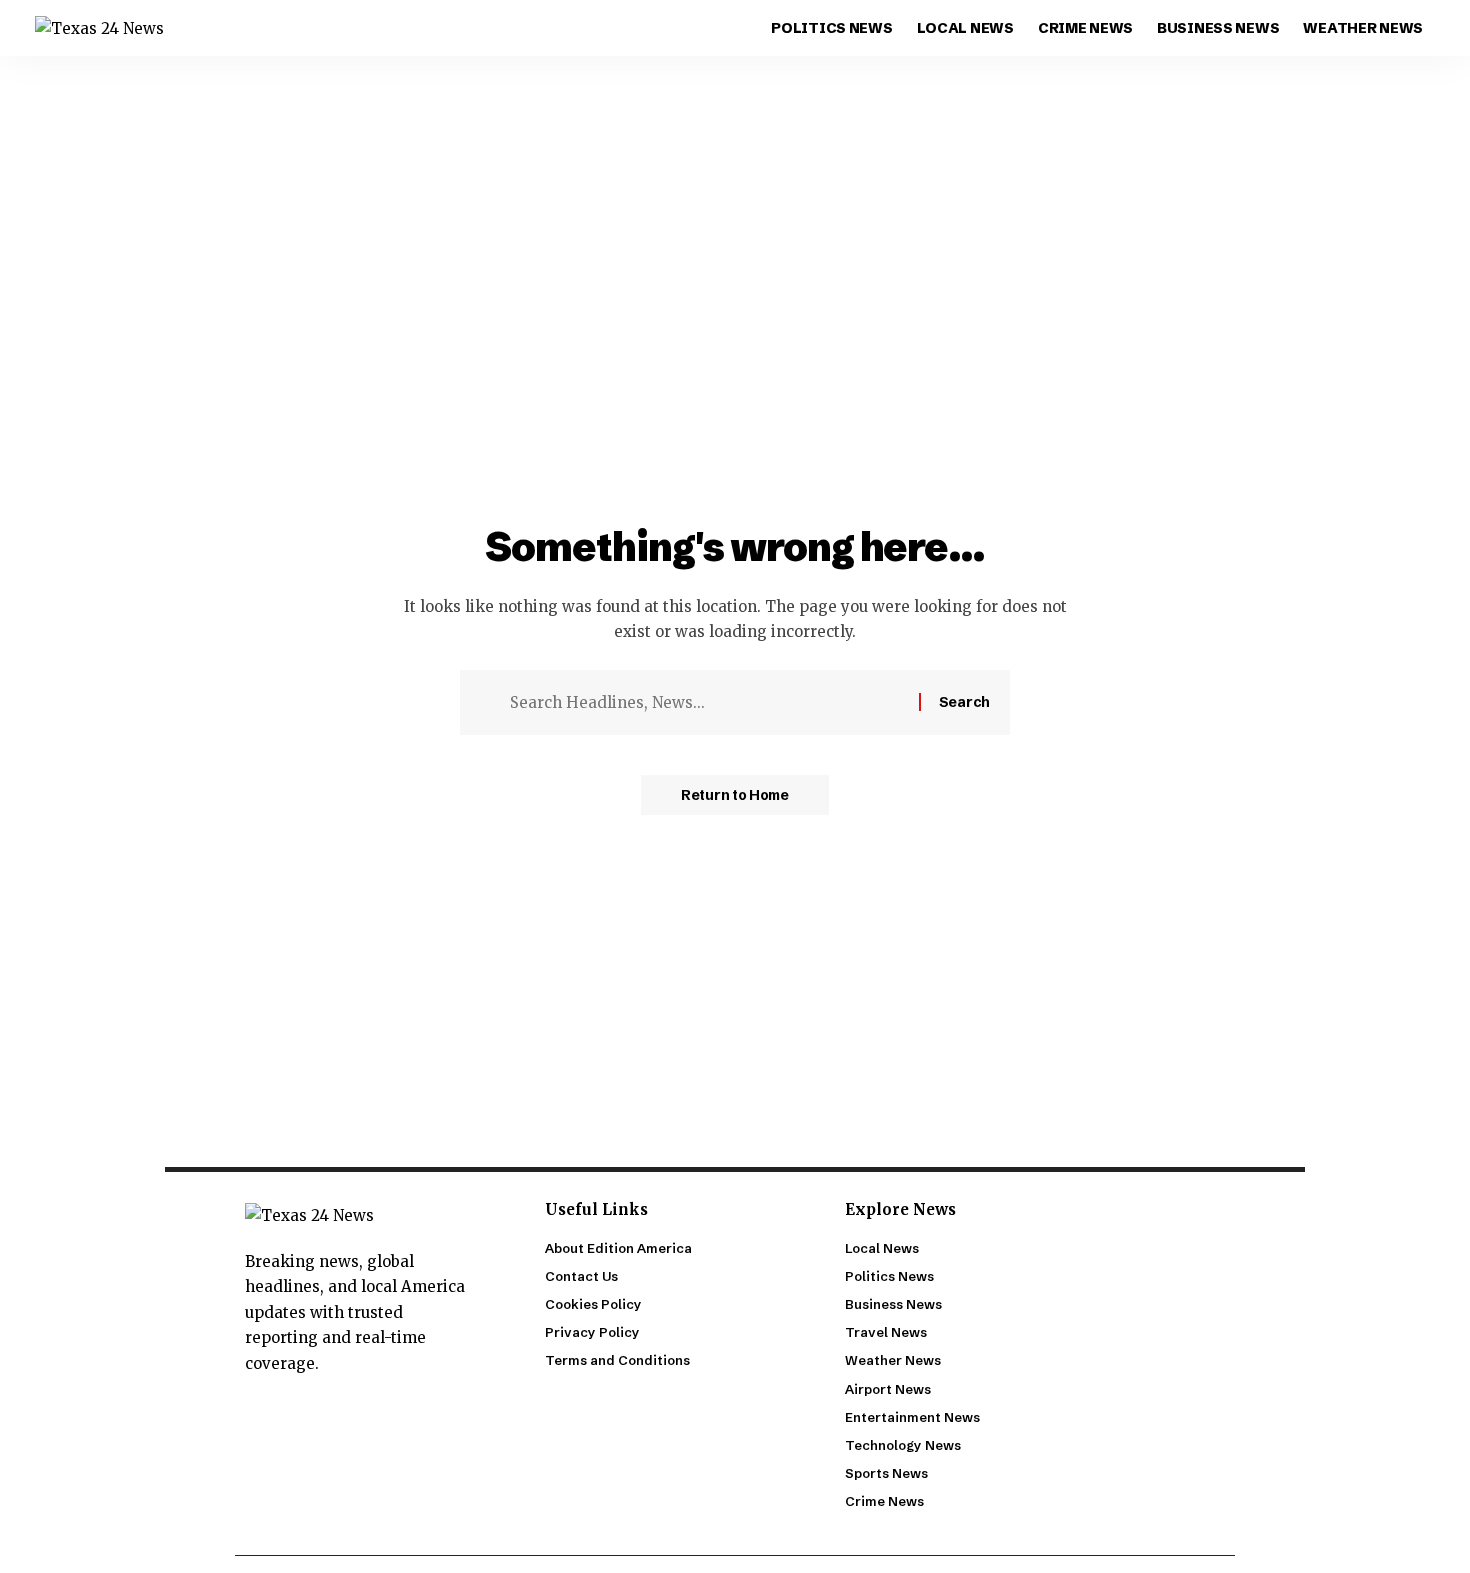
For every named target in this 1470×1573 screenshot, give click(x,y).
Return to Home (735, 795)
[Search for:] (707, 703)
